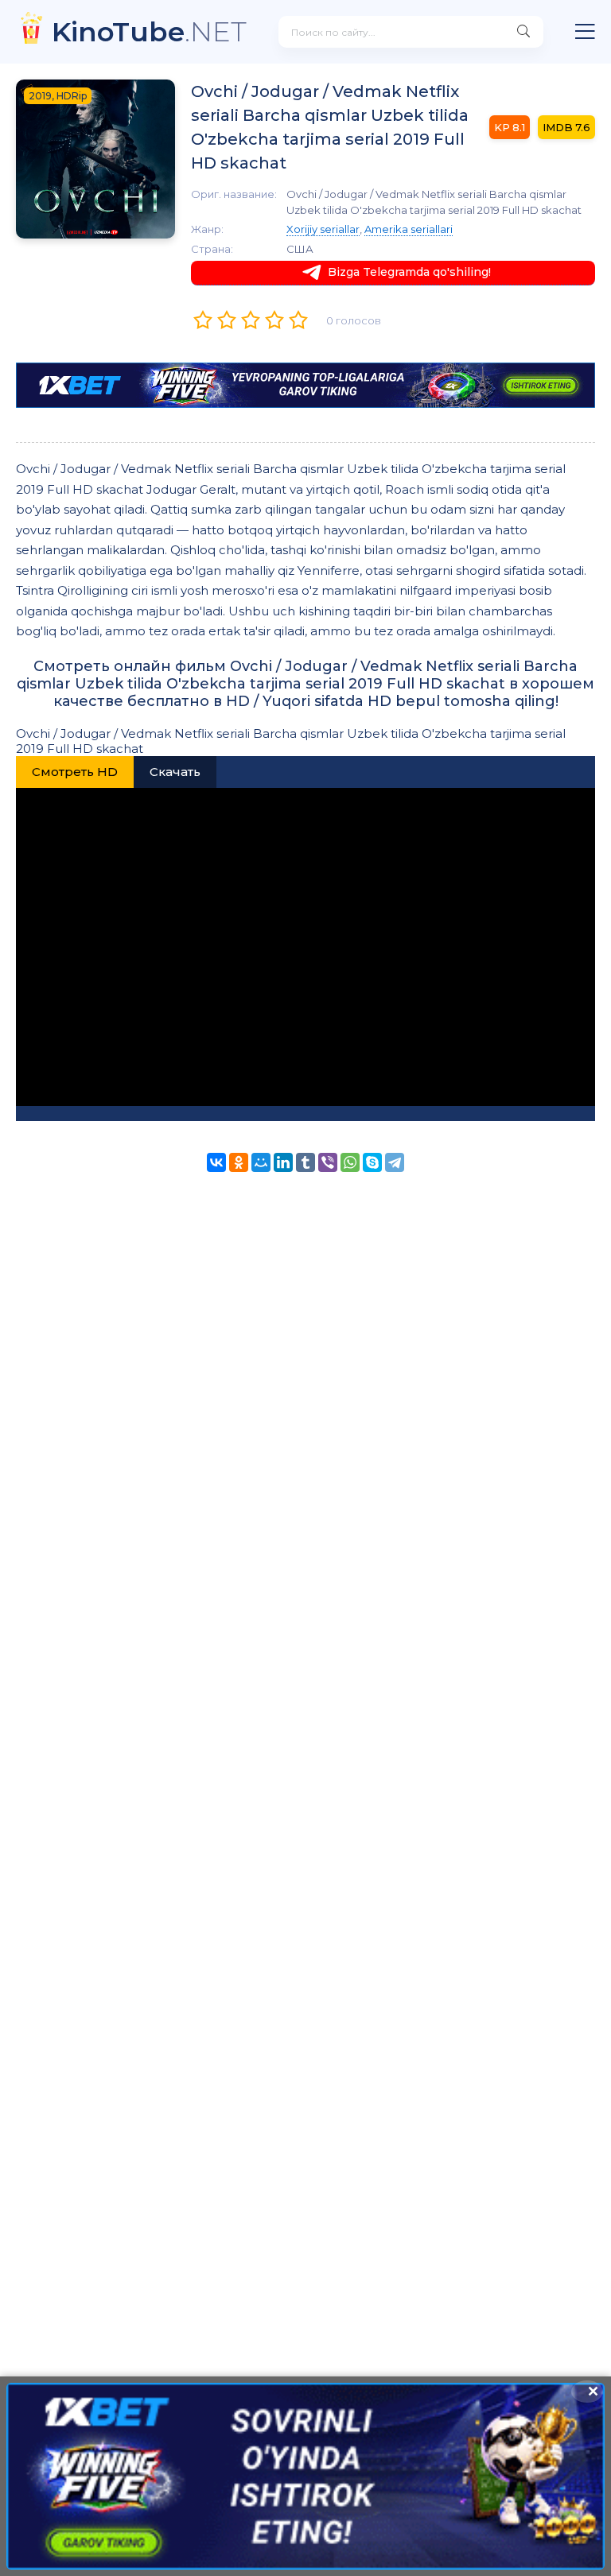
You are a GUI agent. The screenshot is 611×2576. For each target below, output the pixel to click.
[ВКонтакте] (216, 1162)
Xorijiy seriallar (323, 229)
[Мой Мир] (261, 1162)
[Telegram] (395, 1162)
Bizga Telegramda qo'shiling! (409, 272)
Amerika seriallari (409, 229)
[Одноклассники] (239, 1162)
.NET (149, 31)
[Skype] (372, 1162)
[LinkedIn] (283, 1162)
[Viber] (328, 1162)
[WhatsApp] (350, 1162)
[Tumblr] (305, 1162)
